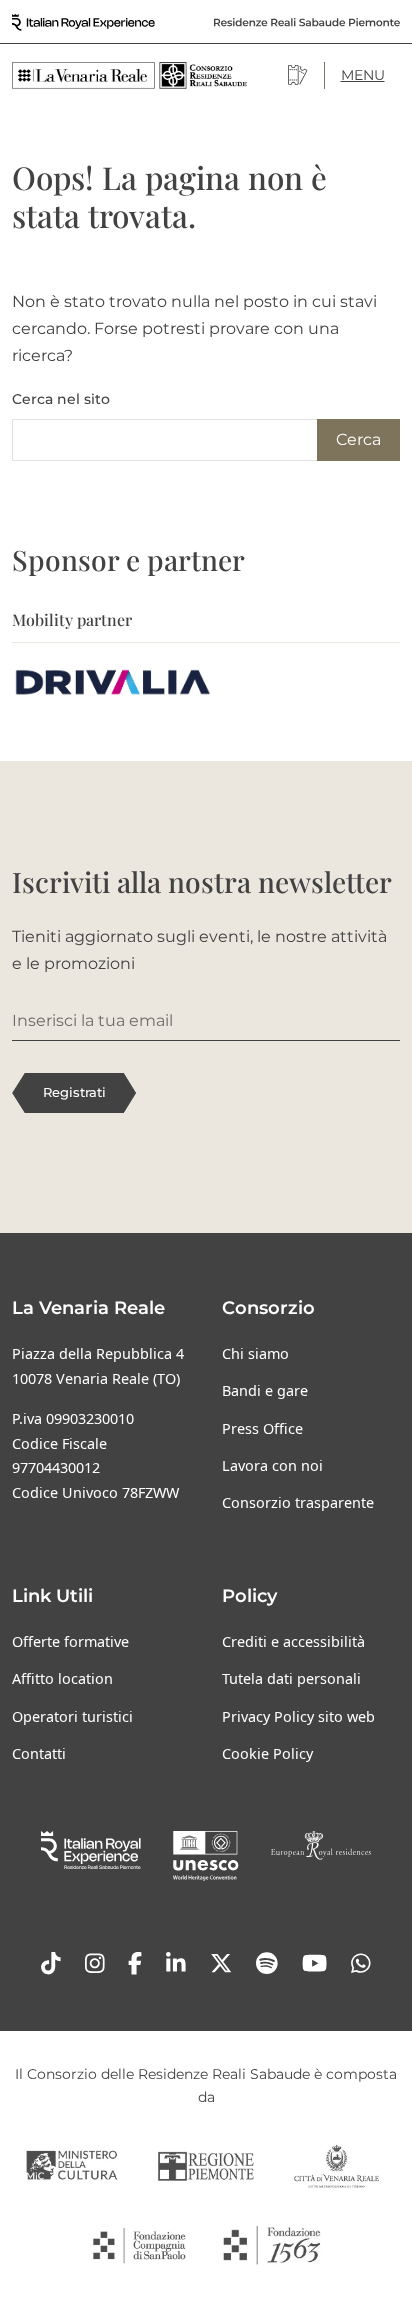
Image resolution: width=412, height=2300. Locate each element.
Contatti (39, 1753)
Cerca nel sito (61, 399)
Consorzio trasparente (298, 1502)
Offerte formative (70, 1641)
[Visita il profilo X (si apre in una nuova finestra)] (221, 1964)
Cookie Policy (267, 1753)
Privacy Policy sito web (298, 1716)
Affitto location (62, 1678)
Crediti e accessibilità (293, 1641)
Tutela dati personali (291, 1678)
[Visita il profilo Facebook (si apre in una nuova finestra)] (135, 1964)
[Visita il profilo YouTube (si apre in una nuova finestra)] (314, 1964)
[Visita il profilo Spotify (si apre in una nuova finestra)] (267, 1964)
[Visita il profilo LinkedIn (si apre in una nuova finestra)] (176, 1964)
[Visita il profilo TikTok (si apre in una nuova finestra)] (51, 1964)
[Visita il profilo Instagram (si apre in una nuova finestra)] (95, 1964)
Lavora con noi (272, 1465)
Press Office (262, 1428)
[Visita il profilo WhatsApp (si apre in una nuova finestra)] (361, 1964)
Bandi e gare (265, 1390)
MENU (363, 75)
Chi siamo (255, 1353)
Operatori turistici (72, 1716)
